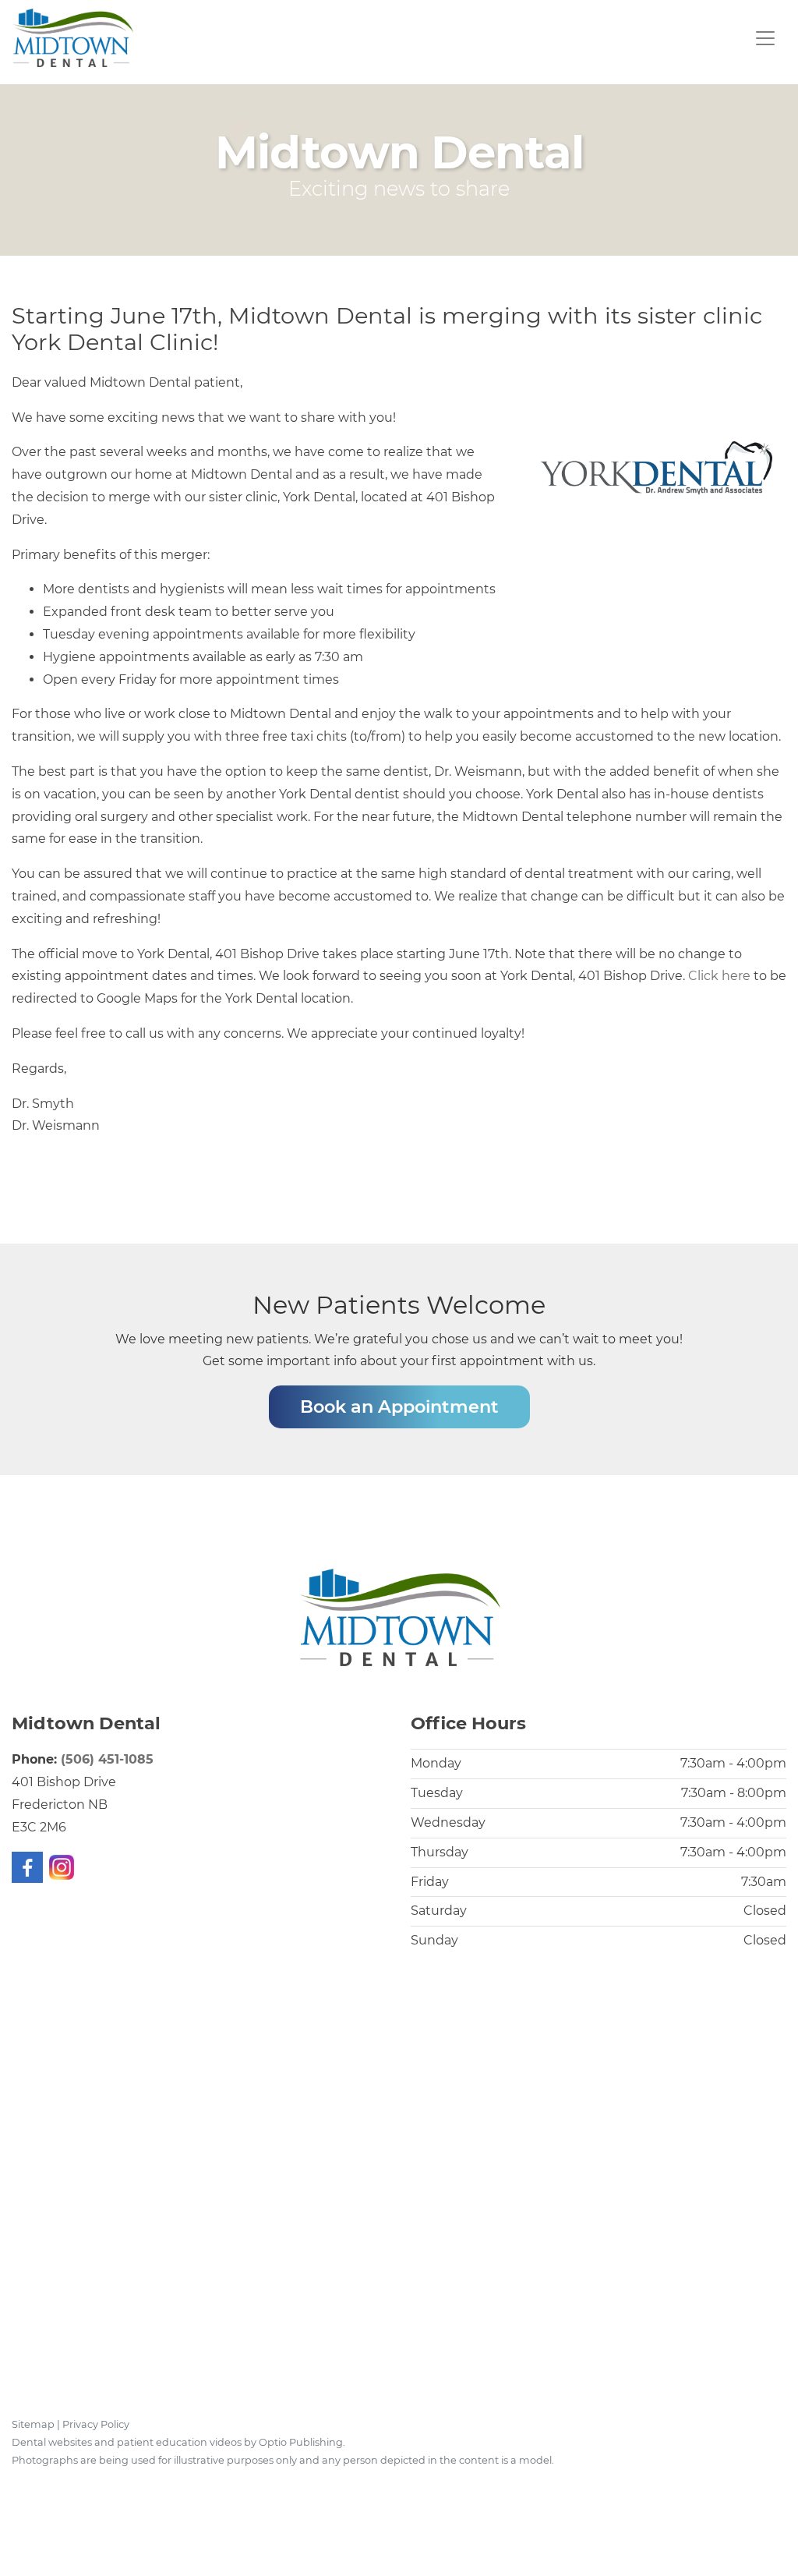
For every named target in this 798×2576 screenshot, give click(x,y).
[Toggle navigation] (765, 38)
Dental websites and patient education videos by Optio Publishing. (178, 2442)
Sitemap (33, 2424)
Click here (719, 976)
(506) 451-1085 (107, 1759)
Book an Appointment (399, 1407)
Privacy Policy (96, 2424)
